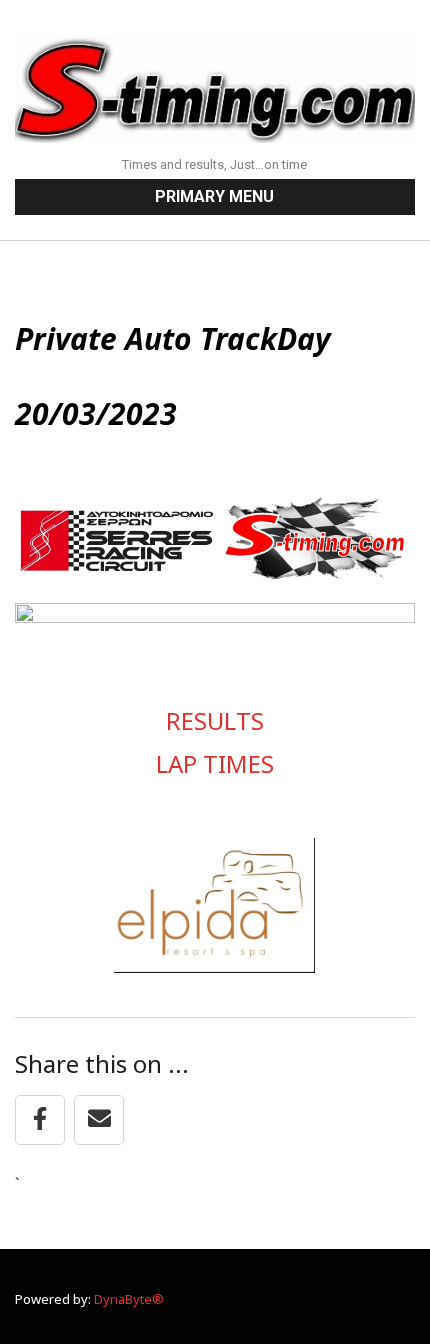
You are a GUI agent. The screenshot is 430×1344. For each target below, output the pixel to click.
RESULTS (215, 720)
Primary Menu (214, 196)
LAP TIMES (215, 763)
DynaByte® (129, 1299)
